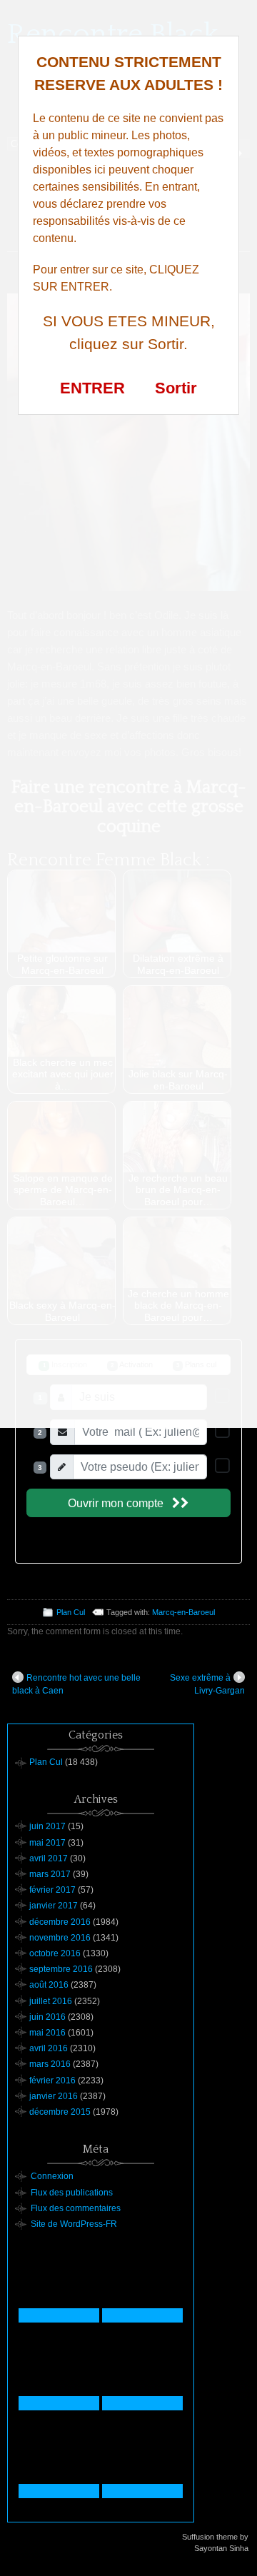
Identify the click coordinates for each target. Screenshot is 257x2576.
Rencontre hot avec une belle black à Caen (76, 1684)
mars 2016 (50, 2064)
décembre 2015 (60, 2112)
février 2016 (52, 2081)
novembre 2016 (60, 1938)
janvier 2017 (54, 1906)
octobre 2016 (55, 1953)
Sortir (176, 388)
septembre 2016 (61, 1969)
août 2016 (49, 1985)
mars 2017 (50, 1874)
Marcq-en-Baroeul (183, 1612)
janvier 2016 (54, 2096)
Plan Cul (71, 1612)
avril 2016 (49, 2048)
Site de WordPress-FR (74, 2224)
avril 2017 (49, 1858)
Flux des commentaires (76, 2208)
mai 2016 (47, 2033)
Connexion (52, 2176)
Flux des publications (72, 2193)
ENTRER (92, 388)
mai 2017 (47, 1843)
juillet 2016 (51, 2001)
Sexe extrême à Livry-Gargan (207, 1684)
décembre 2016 (60, 1922)
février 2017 (52, 1890)
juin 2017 (47, 1826)
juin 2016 (47, 2017)
